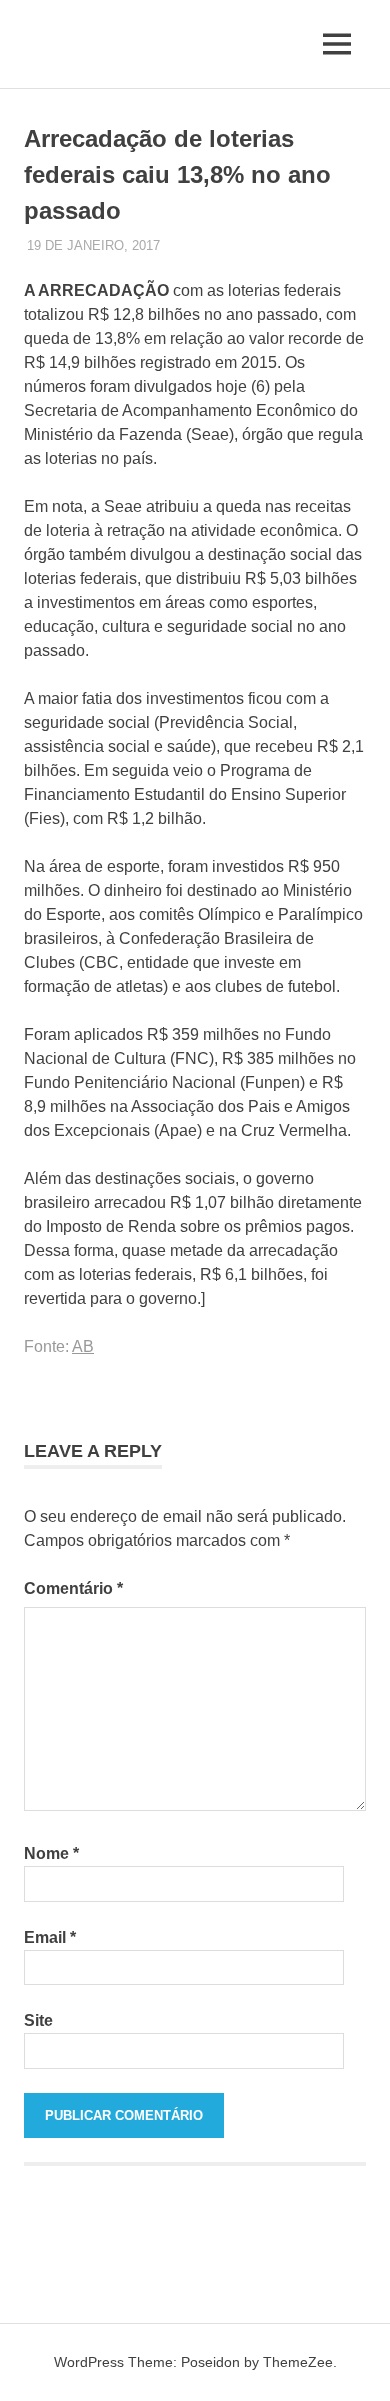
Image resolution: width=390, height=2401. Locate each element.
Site (38, 2020)
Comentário (73, 1588)
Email (50, 1937)
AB (83, 1346)
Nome (51, 1853)
